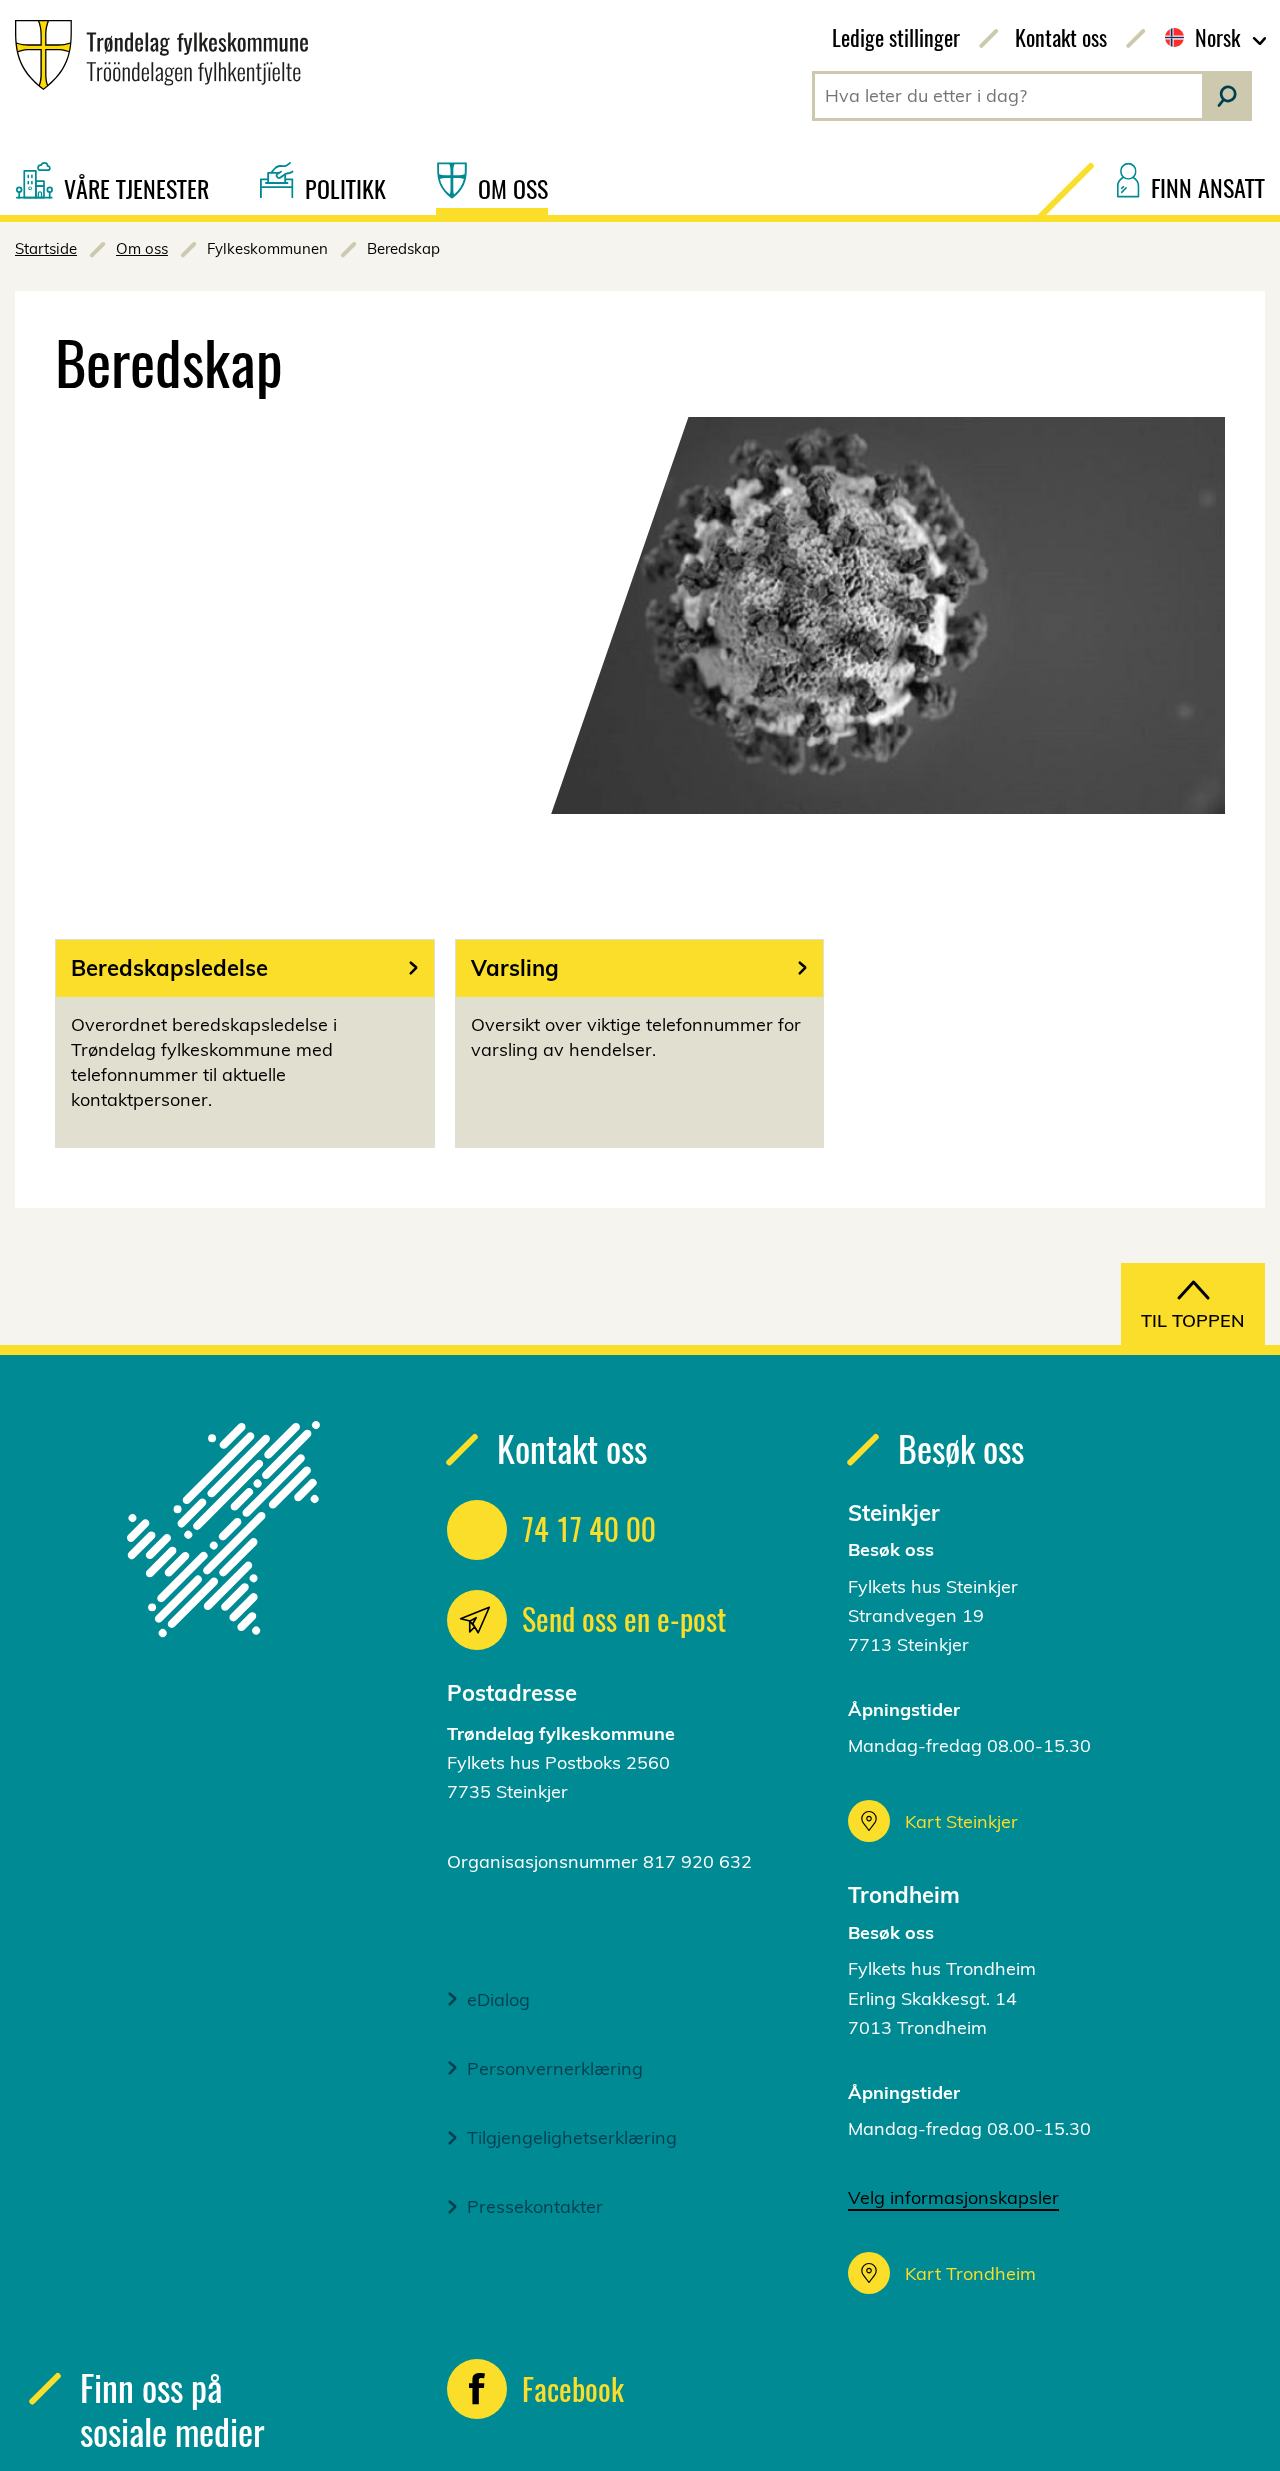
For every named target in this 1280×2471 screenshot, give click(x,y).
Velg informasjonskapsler (953, 2197)
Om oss (142, 248)
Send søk (1227, 96)
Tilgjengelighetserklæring (572, 2137)
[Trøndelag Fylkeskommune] (154, 55)
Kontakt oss (1061, 37)
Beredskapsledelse (169, 968)
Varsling (515, 968)
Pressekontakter (535, 2206)
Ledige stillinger (896, 37)
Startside (46, 248)
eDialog (498, 1999)
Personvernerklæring (555, 2068)
